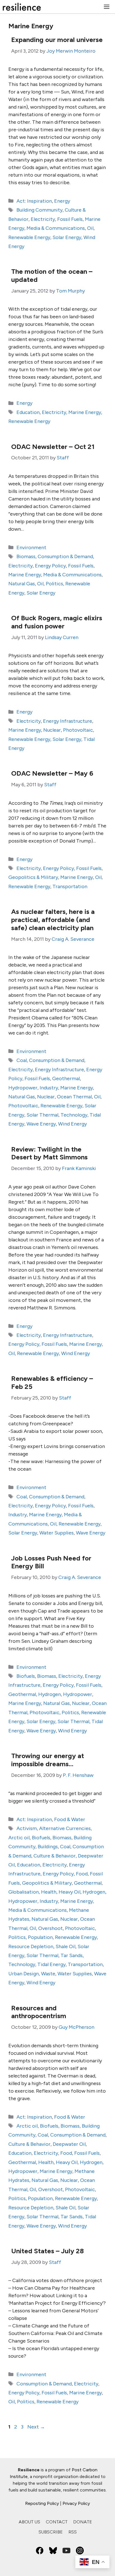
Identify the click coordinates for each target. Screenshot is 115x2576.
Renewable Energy (29, 237)
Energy (62, 201)
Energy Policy (50, 566)
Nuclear (52, 730)
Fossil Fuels (70, 219)
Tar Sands (72, 1955)
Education (28, 412)
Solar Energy (67, 237)
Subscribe (51, 2532)
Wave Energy (41, 1124)
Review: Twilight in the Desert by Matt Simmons (49, 1153)
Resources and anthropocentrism (39, 2012)
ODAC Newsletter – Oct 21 (53, 447)
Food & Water (70, 1819)
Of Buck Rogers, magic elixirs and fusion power (57, 622)
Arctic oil (19, 1838)
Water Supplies (57, 1533)
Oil (90, 228)
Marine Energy (85, 412)
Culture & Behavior (55, 1856)
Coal (22, 1060)
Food (82, 1874)
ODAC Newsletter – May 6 (52, 773)
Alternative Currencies (65, 1828)
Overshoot (51, 1928)
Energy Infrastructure (68, 721)
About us (29, 2522)
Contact (57, 2522)
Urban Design (24, 1974)
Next (36, 2427)
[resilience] (22, 7)
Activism (27, 1828)
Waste (48, 1974)
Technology (74, 1115)
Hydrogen (50, 1694)
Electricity (43, 219)
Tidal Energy (51, 1964)
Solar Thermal (42, 1115)
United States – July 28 (47, 2251)
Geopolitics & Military (33, 877)
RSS (73, 2532)
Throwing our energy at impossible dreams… (48, 1760)
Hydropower (23, 1088)
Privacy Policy (76, 2503)
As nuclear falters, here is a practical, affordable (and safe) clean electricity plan (53, 920)
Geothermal (66, 1078)
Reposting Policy (42, 2503)
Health (49, 1892)
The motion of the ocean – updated (52, 275)
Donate (83, 2522)
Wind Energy (72, 1124)
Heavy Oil (70, 1892)
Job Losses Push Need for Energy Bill (51, 1562)
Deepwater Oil (69, 2144)
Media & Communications (56, 228)
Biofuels (26, 1676)
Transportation (70, 886)
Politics (54, 584)
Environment (31, 548)
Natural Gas (22, 584)
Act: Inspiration (34, 201)
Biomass (26, 556)
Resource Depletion (31, 1946)
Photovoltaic (78, 730)
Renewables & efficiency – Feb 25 (52, 1382)
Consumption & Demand (65, 556)
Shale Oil (65, 1946)
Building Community (39, 210)
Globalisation (24, 1892)
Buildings (48, 1847)
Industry (49, 1088)
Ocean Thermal (74, 1097)
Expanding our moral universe (57, 40)
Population (40, 1937)
